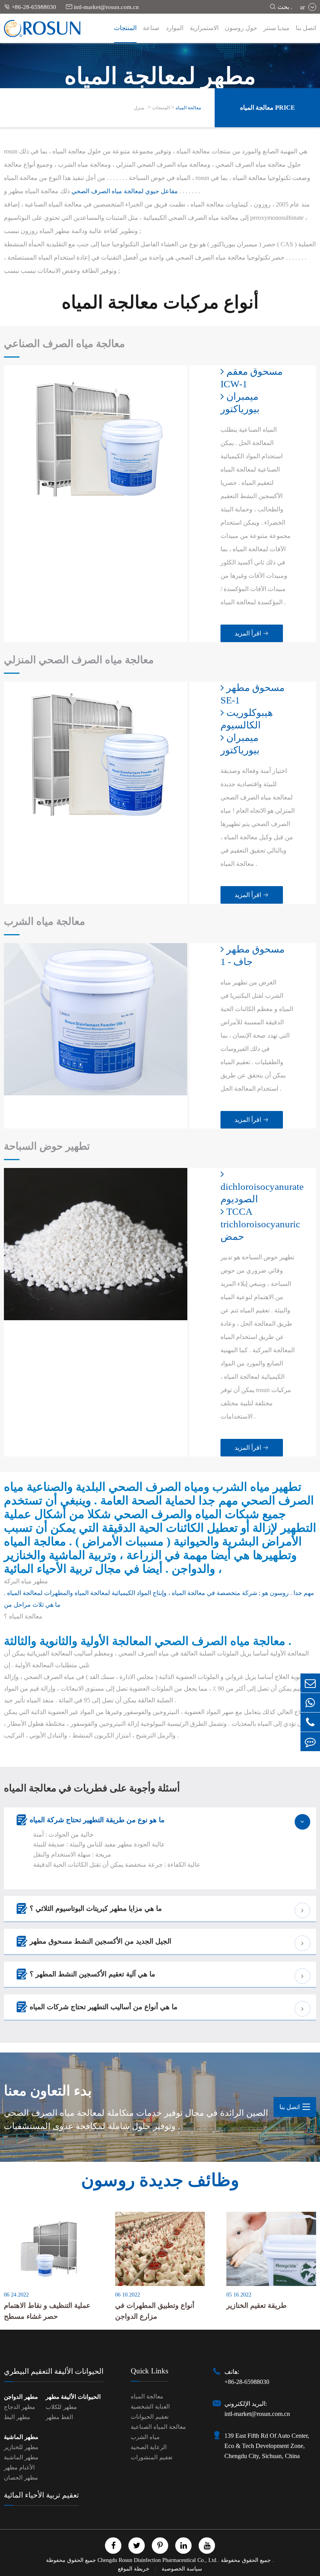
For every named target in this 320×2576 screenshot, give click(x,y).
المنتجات (125, 28)
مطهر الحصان (21, 2478)
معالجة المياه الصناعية (158, 2427)
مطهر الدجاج (20, 2407)
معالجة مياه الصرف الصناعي (64, 344)
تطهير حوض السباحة (47, 1146)
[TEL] (310, 1722)
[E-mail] (310, 1683)
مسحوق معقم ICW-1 (252, 378)
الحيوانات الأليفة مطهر (73, 2397)
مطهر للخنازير (21, 2447)
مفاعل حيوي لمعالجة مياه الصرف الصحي (125, 191)
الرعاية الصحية (149, 2447)
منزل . (140, 108)
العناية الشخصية (150, 2407)
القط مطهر (59, 2417)
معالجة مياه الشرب (44, 921)
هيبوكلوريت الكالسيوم (247, 719)
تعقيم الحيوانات (150, 2417)
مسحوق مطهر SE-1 (252, 694)
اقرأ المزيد (252, 633)
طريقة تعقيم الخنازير (256, 2305)
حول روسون (241, 28)
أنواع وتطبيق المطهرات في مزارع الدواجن (155, 2311)
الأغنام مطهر (19, 2467)
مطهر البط (17, 2417)
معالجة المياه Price (268, 108)
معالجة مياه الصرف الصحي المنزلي (79, 660)
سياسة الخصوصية (182, 2569)
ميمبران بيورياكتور (240, 403)
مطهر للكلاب (61, 2407)
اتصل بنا (306, 28)
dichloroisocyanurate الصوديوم (258, 1193)
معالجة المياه (188, 108)
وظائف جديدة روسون (160, 2180)
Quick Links (149, 2371)
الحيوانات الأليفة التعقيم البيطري (54, 2371)
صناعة (151, 28)
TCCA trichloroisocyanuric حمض (258, 1224)
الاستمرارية (204, 28)
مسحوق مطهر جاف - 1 (252, 955)
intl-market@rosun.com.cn (102, 7)
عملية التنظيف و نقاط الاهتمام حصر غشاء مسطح (47, 2311)
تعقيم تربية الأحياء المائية (41, 2495)
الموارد (175, 28)
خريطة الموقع (134, 2569)
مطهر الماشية (21, 2437)
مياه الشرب (145, 2437)
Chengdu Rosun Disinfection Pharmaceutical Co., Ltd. (158, 2560)
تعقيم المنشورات (152, 2457)
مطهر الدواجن (21, 2397)
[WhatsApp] (310, 1703)
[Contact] (310, 1742)
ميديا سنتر (276, 28)
